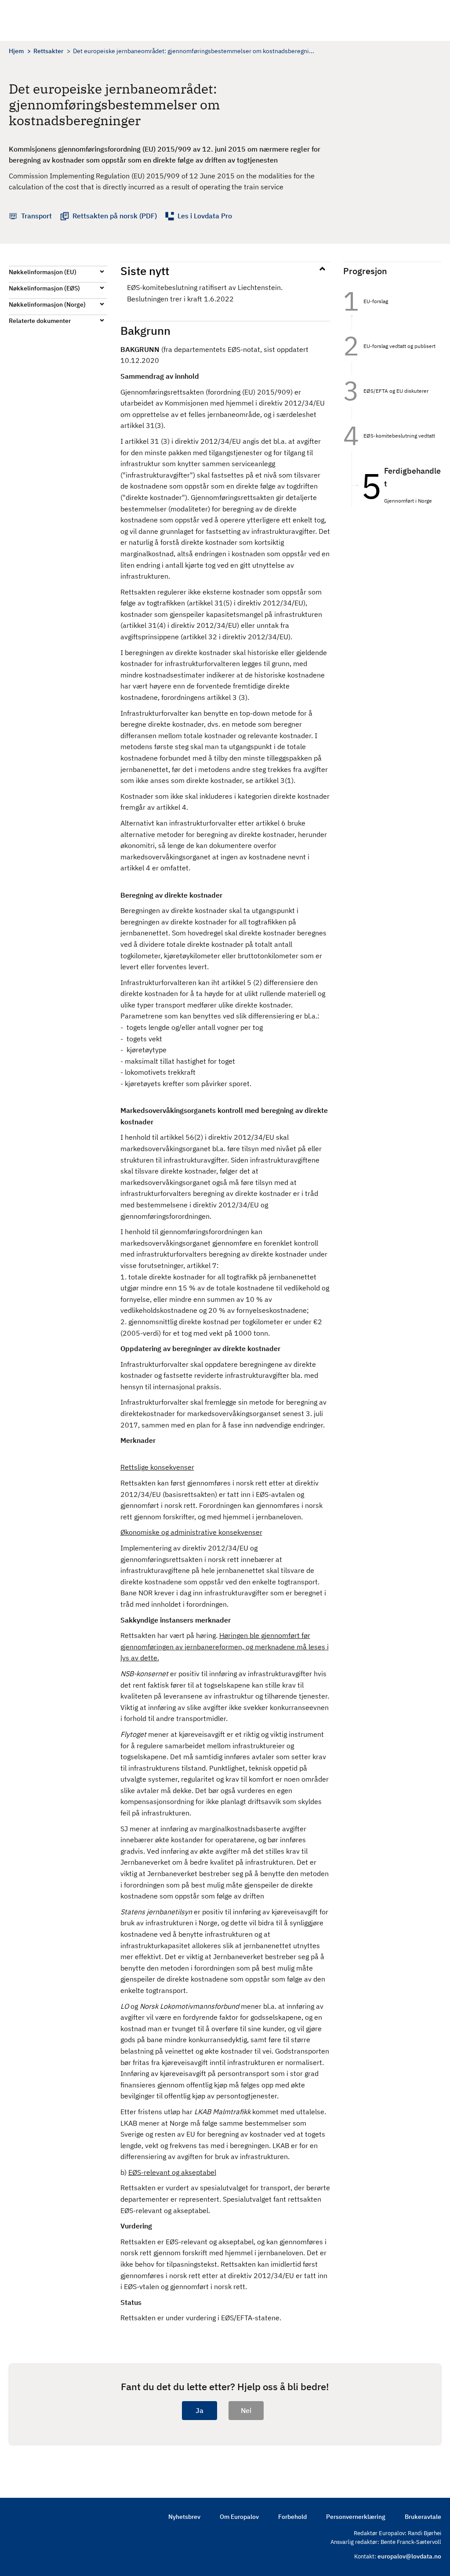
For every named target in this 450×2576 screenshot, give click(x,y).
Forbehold (292, 2517)
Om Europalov (239, 2517)
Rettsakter (48, 51)
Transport (36, 216)
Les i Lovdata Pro (205, 216)
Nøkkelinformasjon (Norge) (47, 304)
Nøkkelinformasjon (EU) (43, 272)
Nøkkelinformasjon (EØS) (44, 288)
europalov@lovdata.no (409, 2556)
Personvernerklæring (356, 2517)
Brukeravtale (423, 2517)
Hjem (16, 51)
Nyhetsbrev (184, 2517)
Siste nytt (145, 271)
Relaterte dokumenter (40, 321)
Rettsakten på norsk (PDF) (115, 216)
